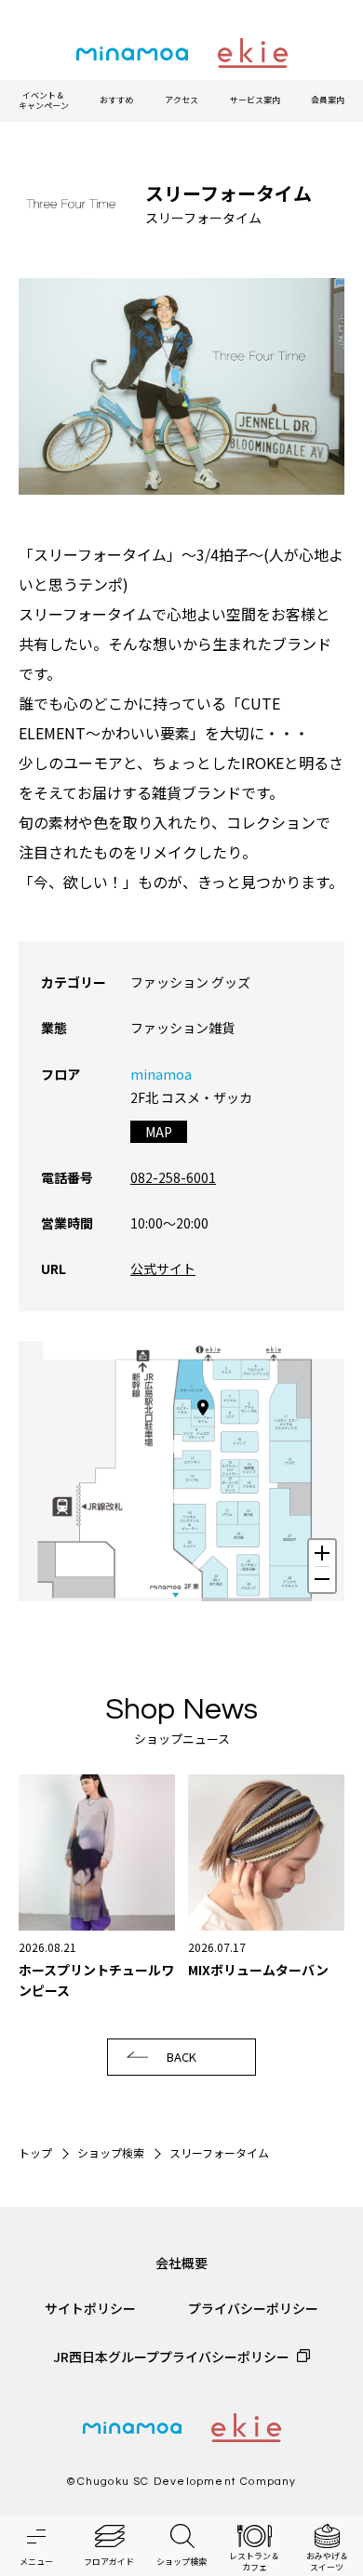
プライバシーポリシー (253, 2308)
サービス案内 (255, 100)
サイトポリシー (90, 2308)
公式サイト (163, 1268)
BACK (181, 2057)
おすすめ (116, 100)
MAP (159, 1132)
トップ (35, 2152)
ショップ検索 (111, 2152)
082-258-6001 (173, 1177)
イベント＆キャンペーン (44, 101)
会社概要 (181, 2263)
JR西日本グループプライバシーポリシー (171, 2357)
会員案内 (328, 100)
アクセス (181, 100)
